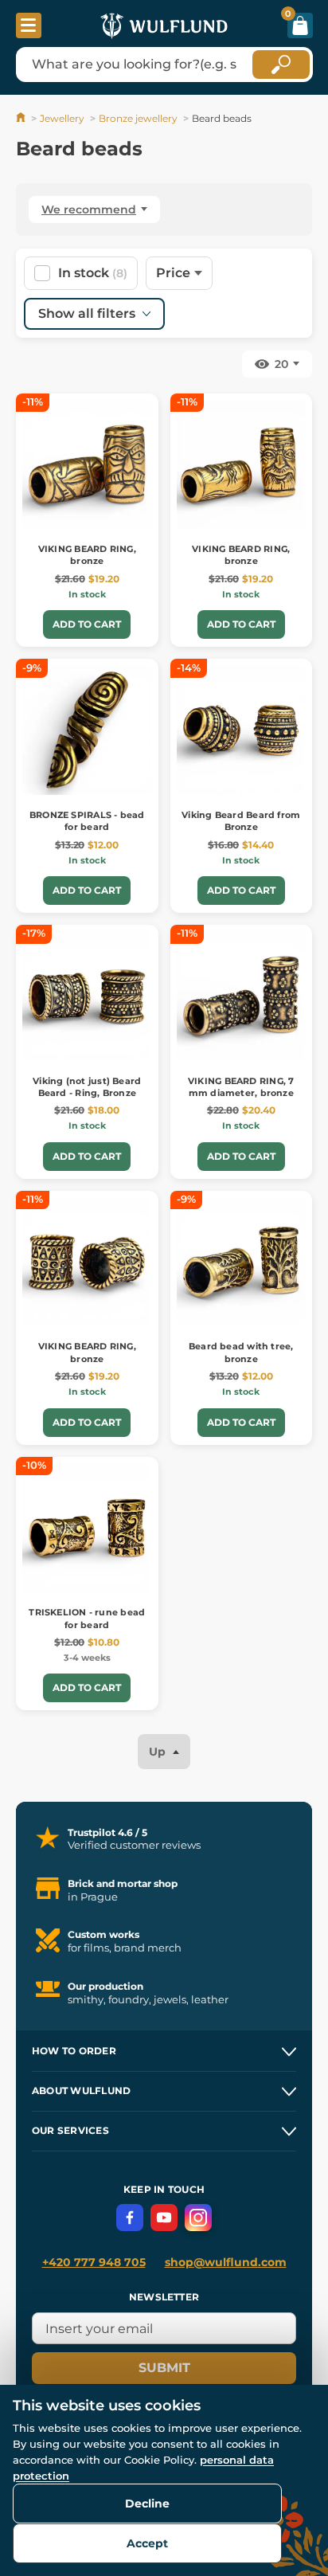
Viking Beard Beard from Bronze (241, 821)
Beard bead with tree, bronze (241, 1352)
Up (159, 1752)
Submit (164, 2368)
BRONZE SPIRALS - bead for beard (87, 821)
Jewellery (62, 118)
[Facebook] (130, 2218)
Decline (147, 2504)
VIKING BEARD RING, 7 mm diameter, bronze (241, 1087)
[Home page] (22, 118)
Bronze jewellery (138, 118)
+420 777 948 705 (94, 2262)
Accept (147, 2543)
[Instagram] (198, 2218)
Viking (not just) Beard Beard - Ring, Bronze (87, 1087)
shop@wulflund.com (226, 2262)
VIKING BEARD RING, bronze (87, 555)
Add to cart (87, 624)
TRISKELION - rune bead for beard (87, 1618)
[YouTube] (164, 2218)
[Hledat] (281, 65)
